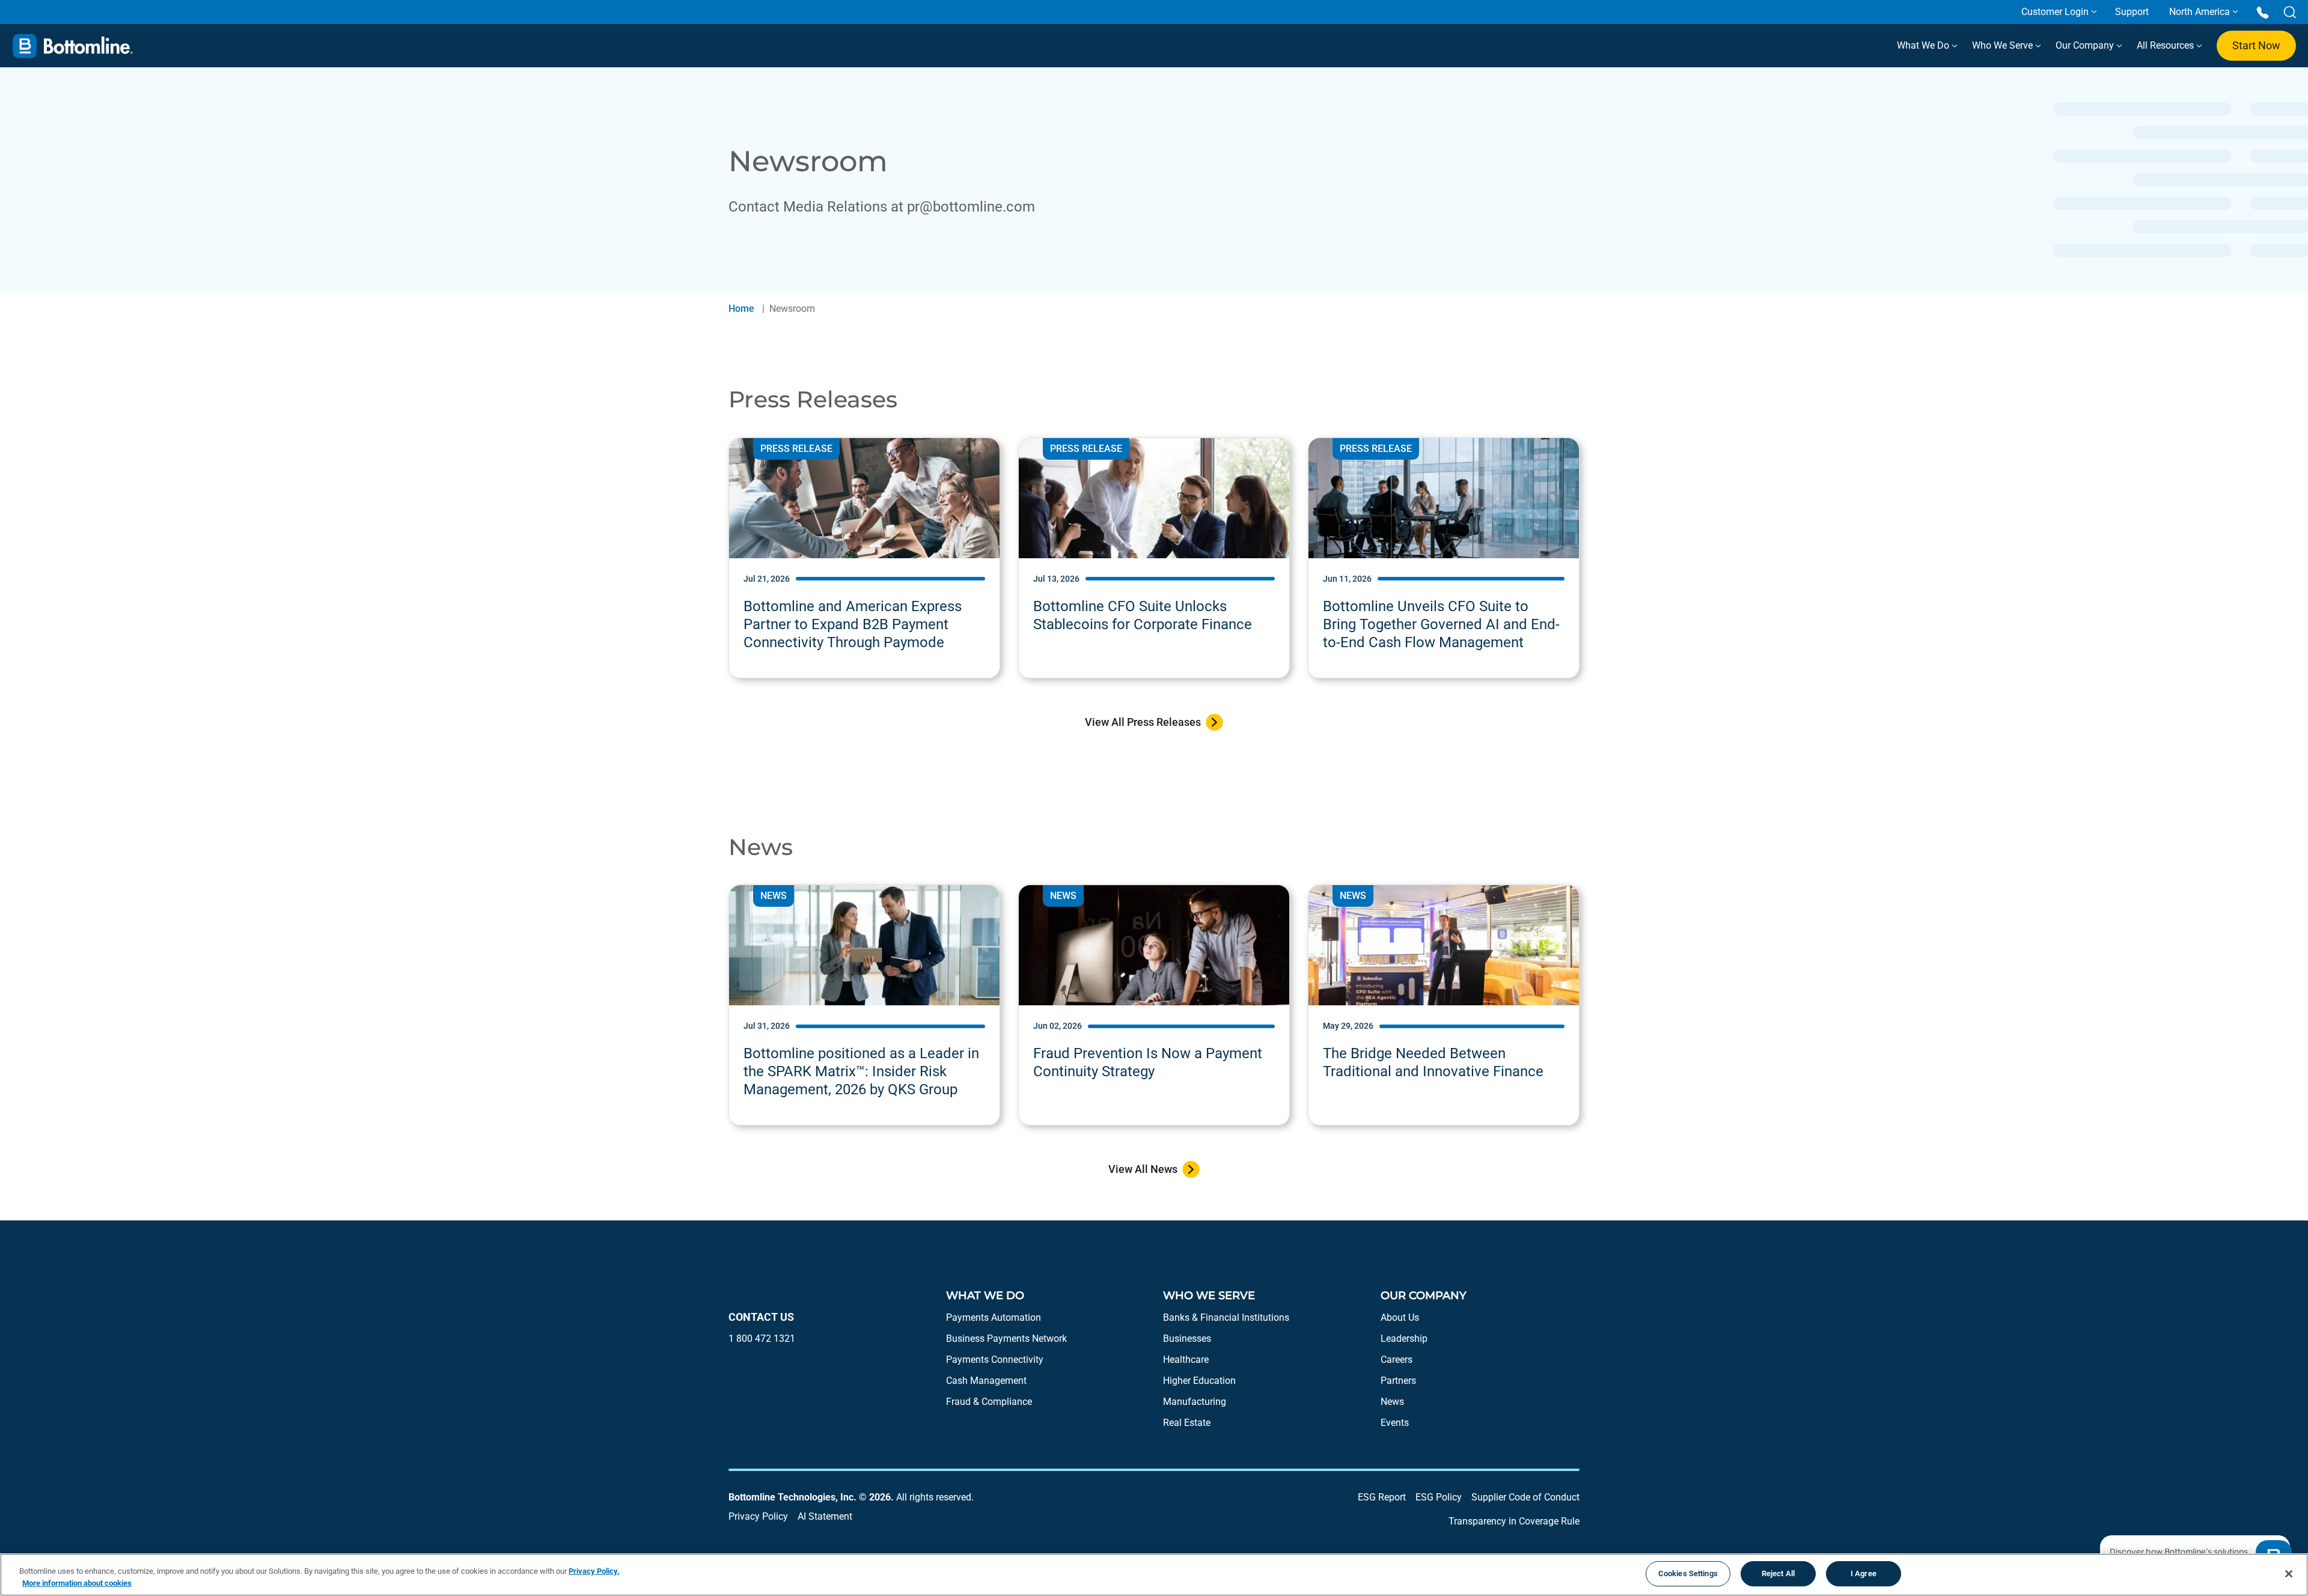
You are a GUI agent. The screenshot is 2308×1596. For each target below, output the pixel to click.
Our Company (2086, 45)
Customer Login (2055, 12)
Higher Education (1199, 1381)
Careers (1397, 1360)
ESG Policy (1439, 1497)
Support (2132, 12)
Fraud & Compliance (989, 1402)
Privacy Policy (758, 1516)
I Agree (1864, 1573)
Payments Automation (994, 1317)
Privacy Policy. (594, 1571)
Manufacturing (1195, 1402)
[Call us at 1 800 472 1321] (2263, 12)
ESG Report (1382, 1497)
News (1392, 1402)
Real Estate (1187, 1423)
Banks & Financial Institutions (1226, 1317)
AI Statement (825, 1516)
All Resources (2166, 45)
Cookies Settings (1688, 1573)
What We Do (1924, 45)
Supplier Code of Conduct (1525, 1497)
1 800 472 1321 (762, 1339)
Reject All (1778, 1573)
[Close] (2289, 1574)
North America (2200, 12)
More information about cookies (77, 1583)
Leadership (1404, 1339)
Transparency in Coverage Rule (1514, 1521)
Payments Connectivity (995, 1360)
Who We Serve (2004, 45)
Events (1395, 1423)
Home (741, 309)
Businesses (1187, 1339)
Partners (1398, 1381)
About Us (1400, 1317)
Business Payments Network (1006, 1339)
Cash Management (986, 1381)
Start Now (2256, 45)
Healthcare (1186, 1360)
